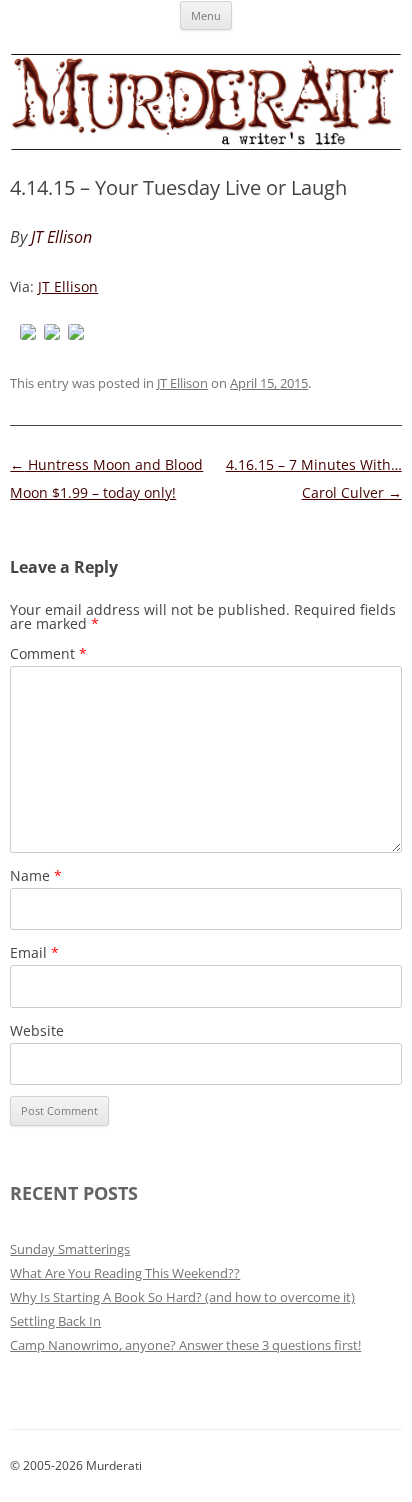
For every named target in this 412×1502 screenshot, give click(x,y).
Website (37, 1030)
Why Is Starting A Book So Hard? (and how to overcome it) (182, 1297)
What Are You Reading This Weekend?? (125, 1273)
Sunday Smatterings (70, 1249)
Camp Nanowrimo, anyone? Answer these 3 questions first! (185, 1345)
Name (36, 875)
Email (34, 952)
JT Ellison (68, 286)
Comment (48, 653)
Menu (206, 15)
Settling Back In (55, 1321)
